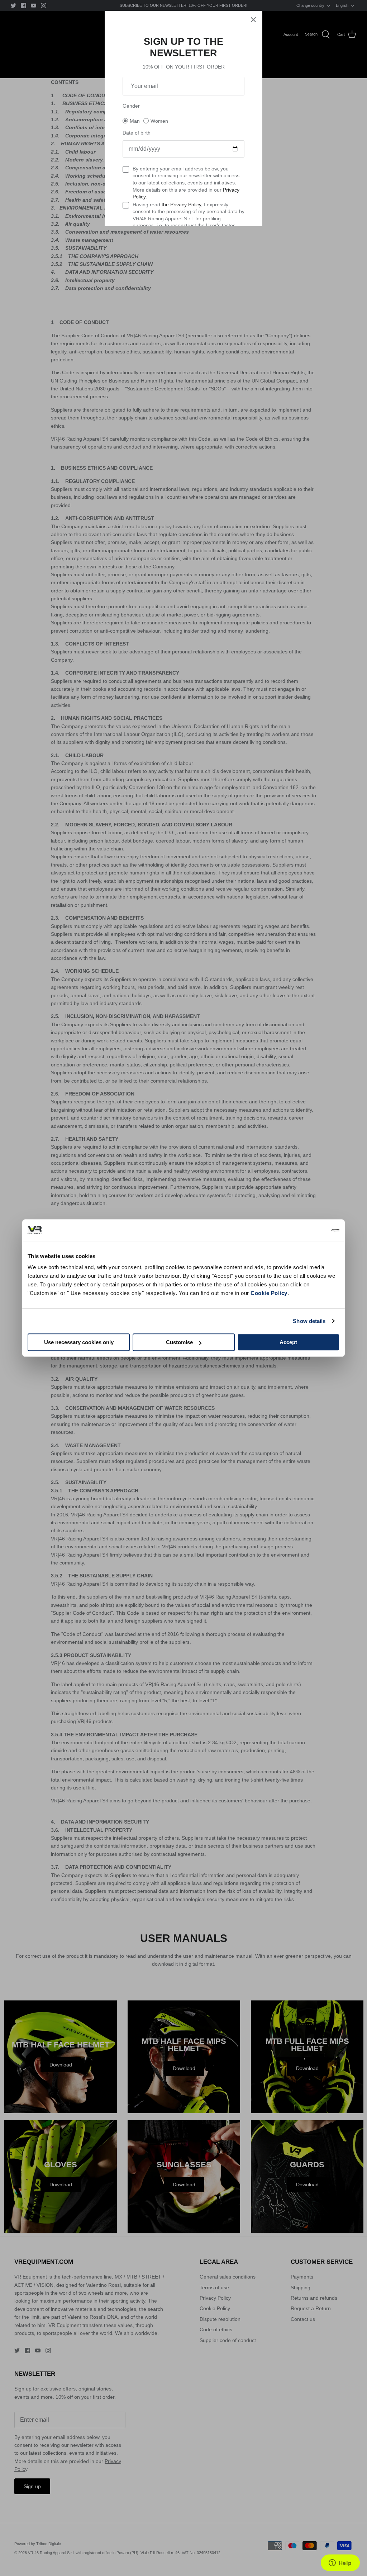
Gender (131, 106)
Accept (288, 1342)
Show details (309, 1321)
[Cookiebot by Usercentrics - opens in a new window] (308, 1230)
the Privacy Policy (181, 205)
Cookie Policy (269, 1293)
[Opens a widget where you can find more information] (340, 2563)
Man (135, 121)
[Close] (253, 20)
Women (159, 121)
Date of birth (137, 133)
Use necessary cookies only (79, 1342)
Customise (179, 1342)
